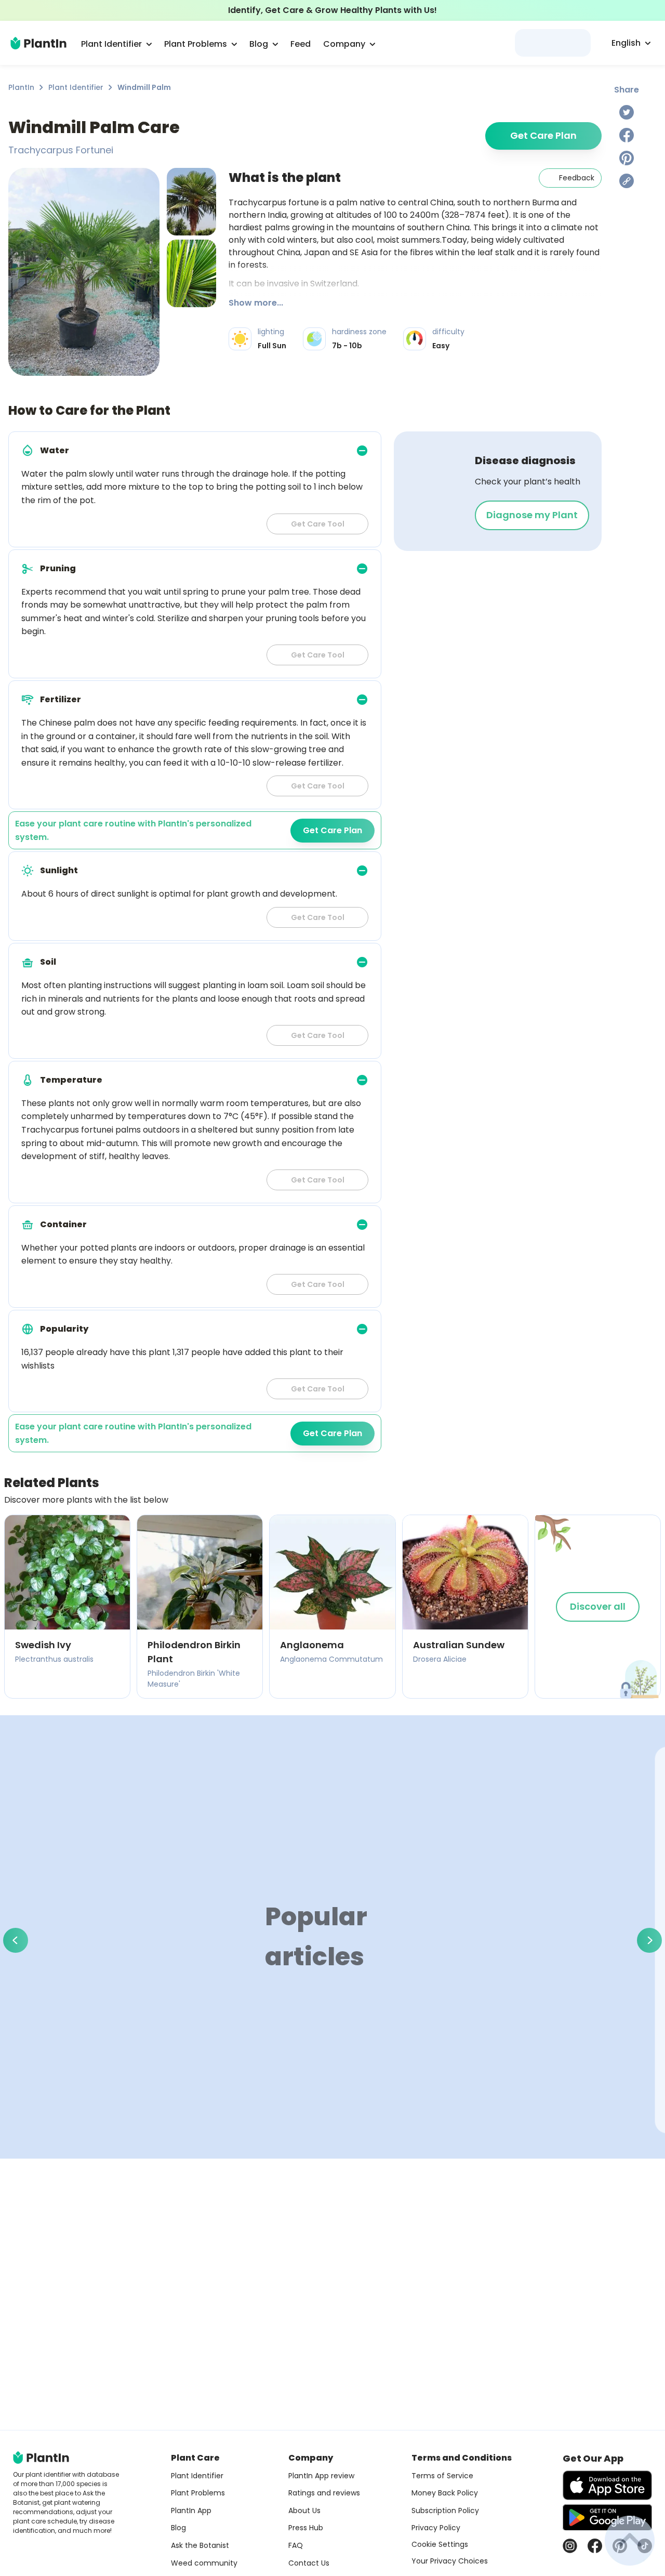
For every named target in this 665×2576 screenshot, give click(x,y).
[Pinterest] (627, 158)
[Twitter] (627, 112)
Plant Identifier (76, 87)
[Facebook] (627, 135)
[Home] (38, 43)
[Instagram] (570, 2546)
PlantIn (21, 87)
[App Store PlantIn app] (607, 2485)
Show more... (256, 303)
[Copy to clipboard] (627, 181)
